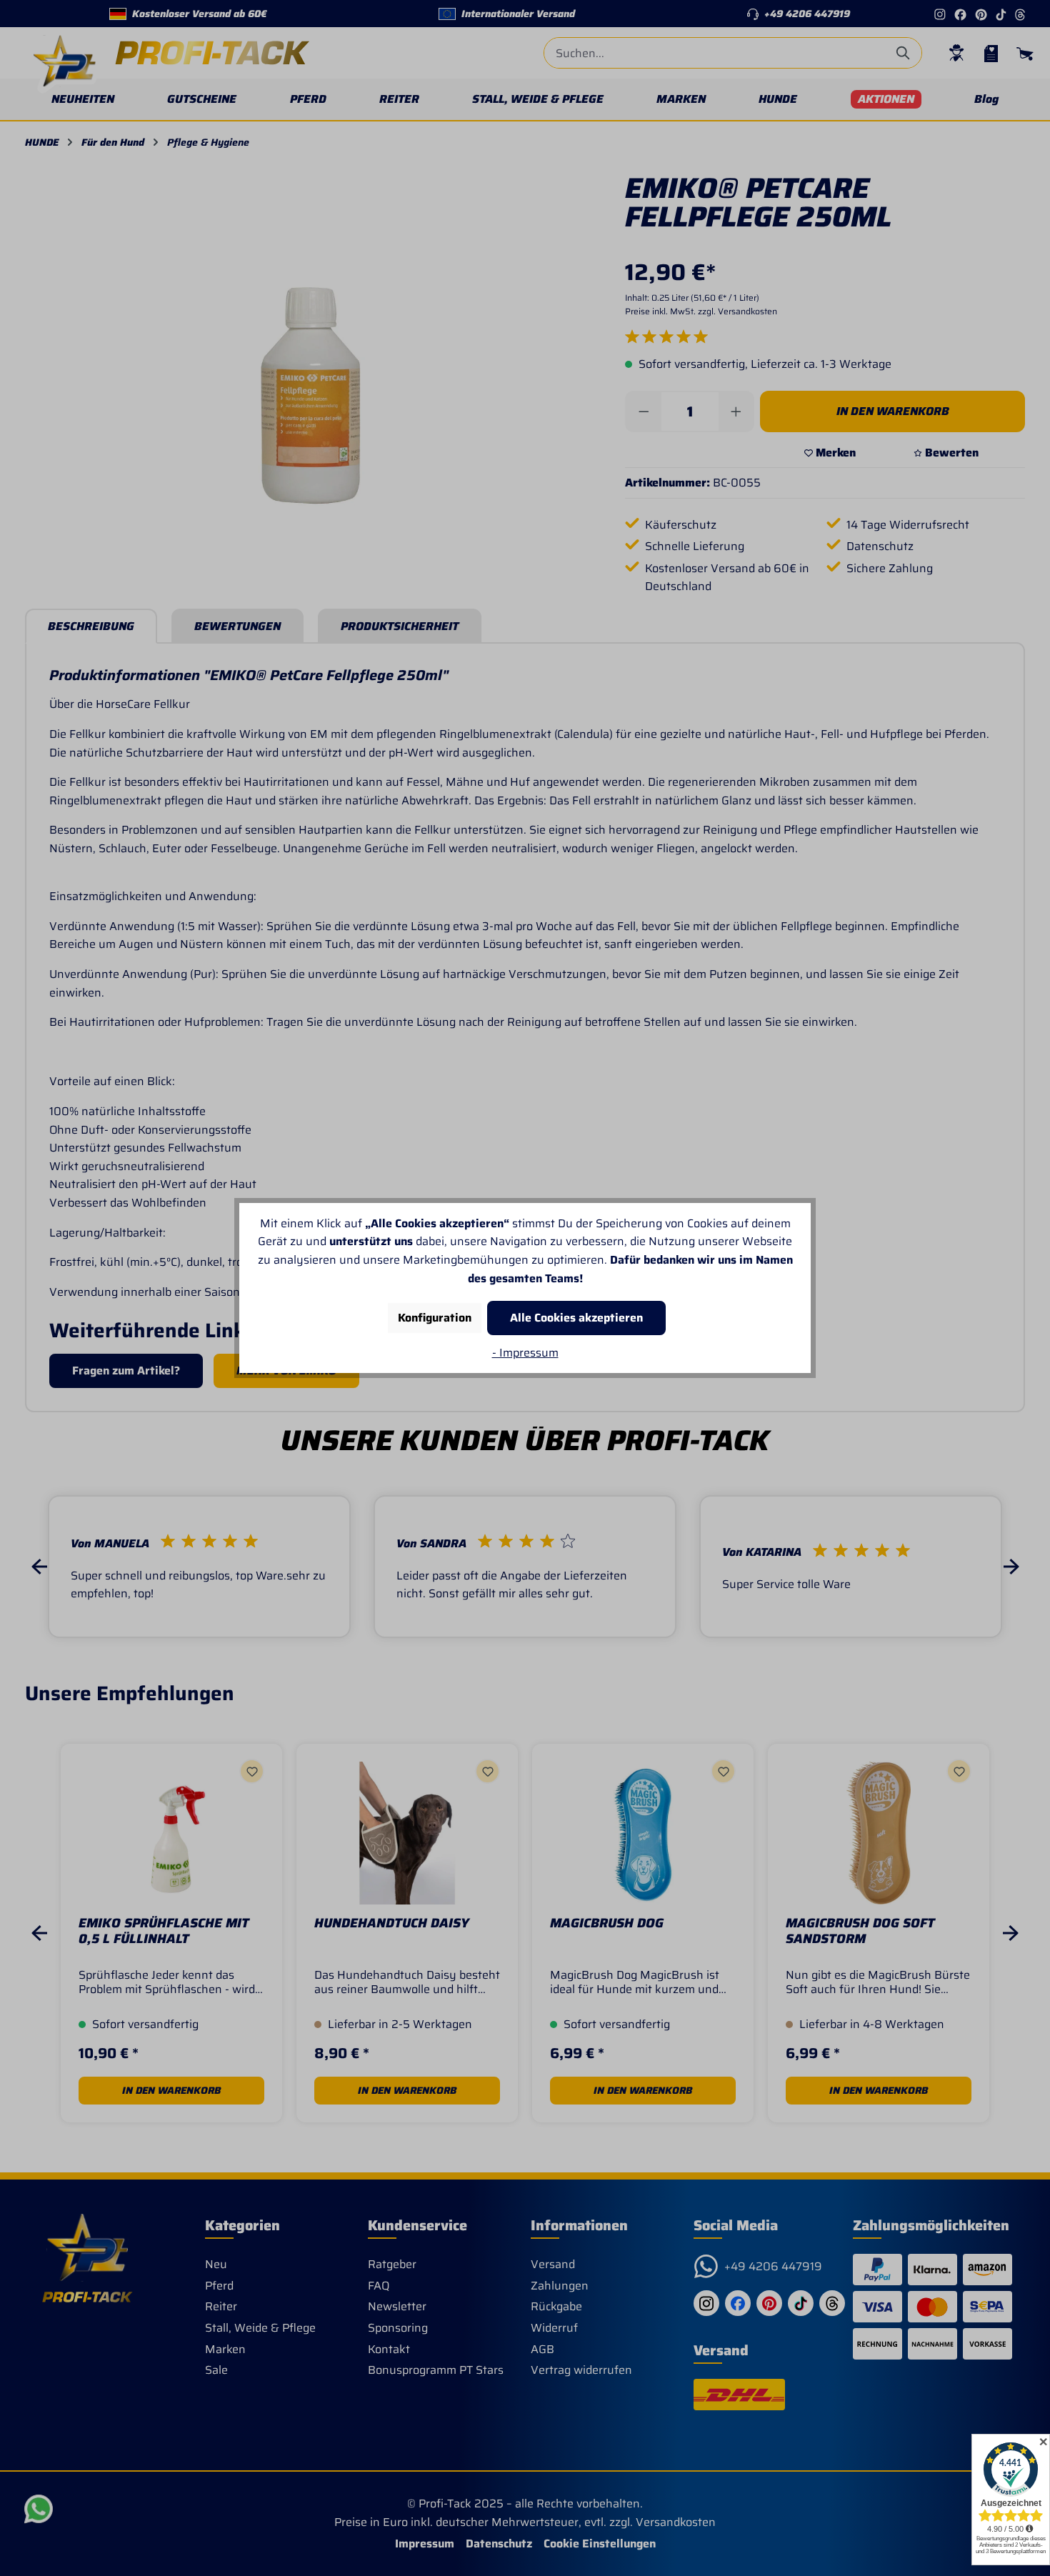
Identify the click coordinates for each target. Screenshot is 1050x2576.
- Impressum (525, 1353)
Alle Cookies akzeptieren (576, 1318)
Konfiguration (435, 1318)
